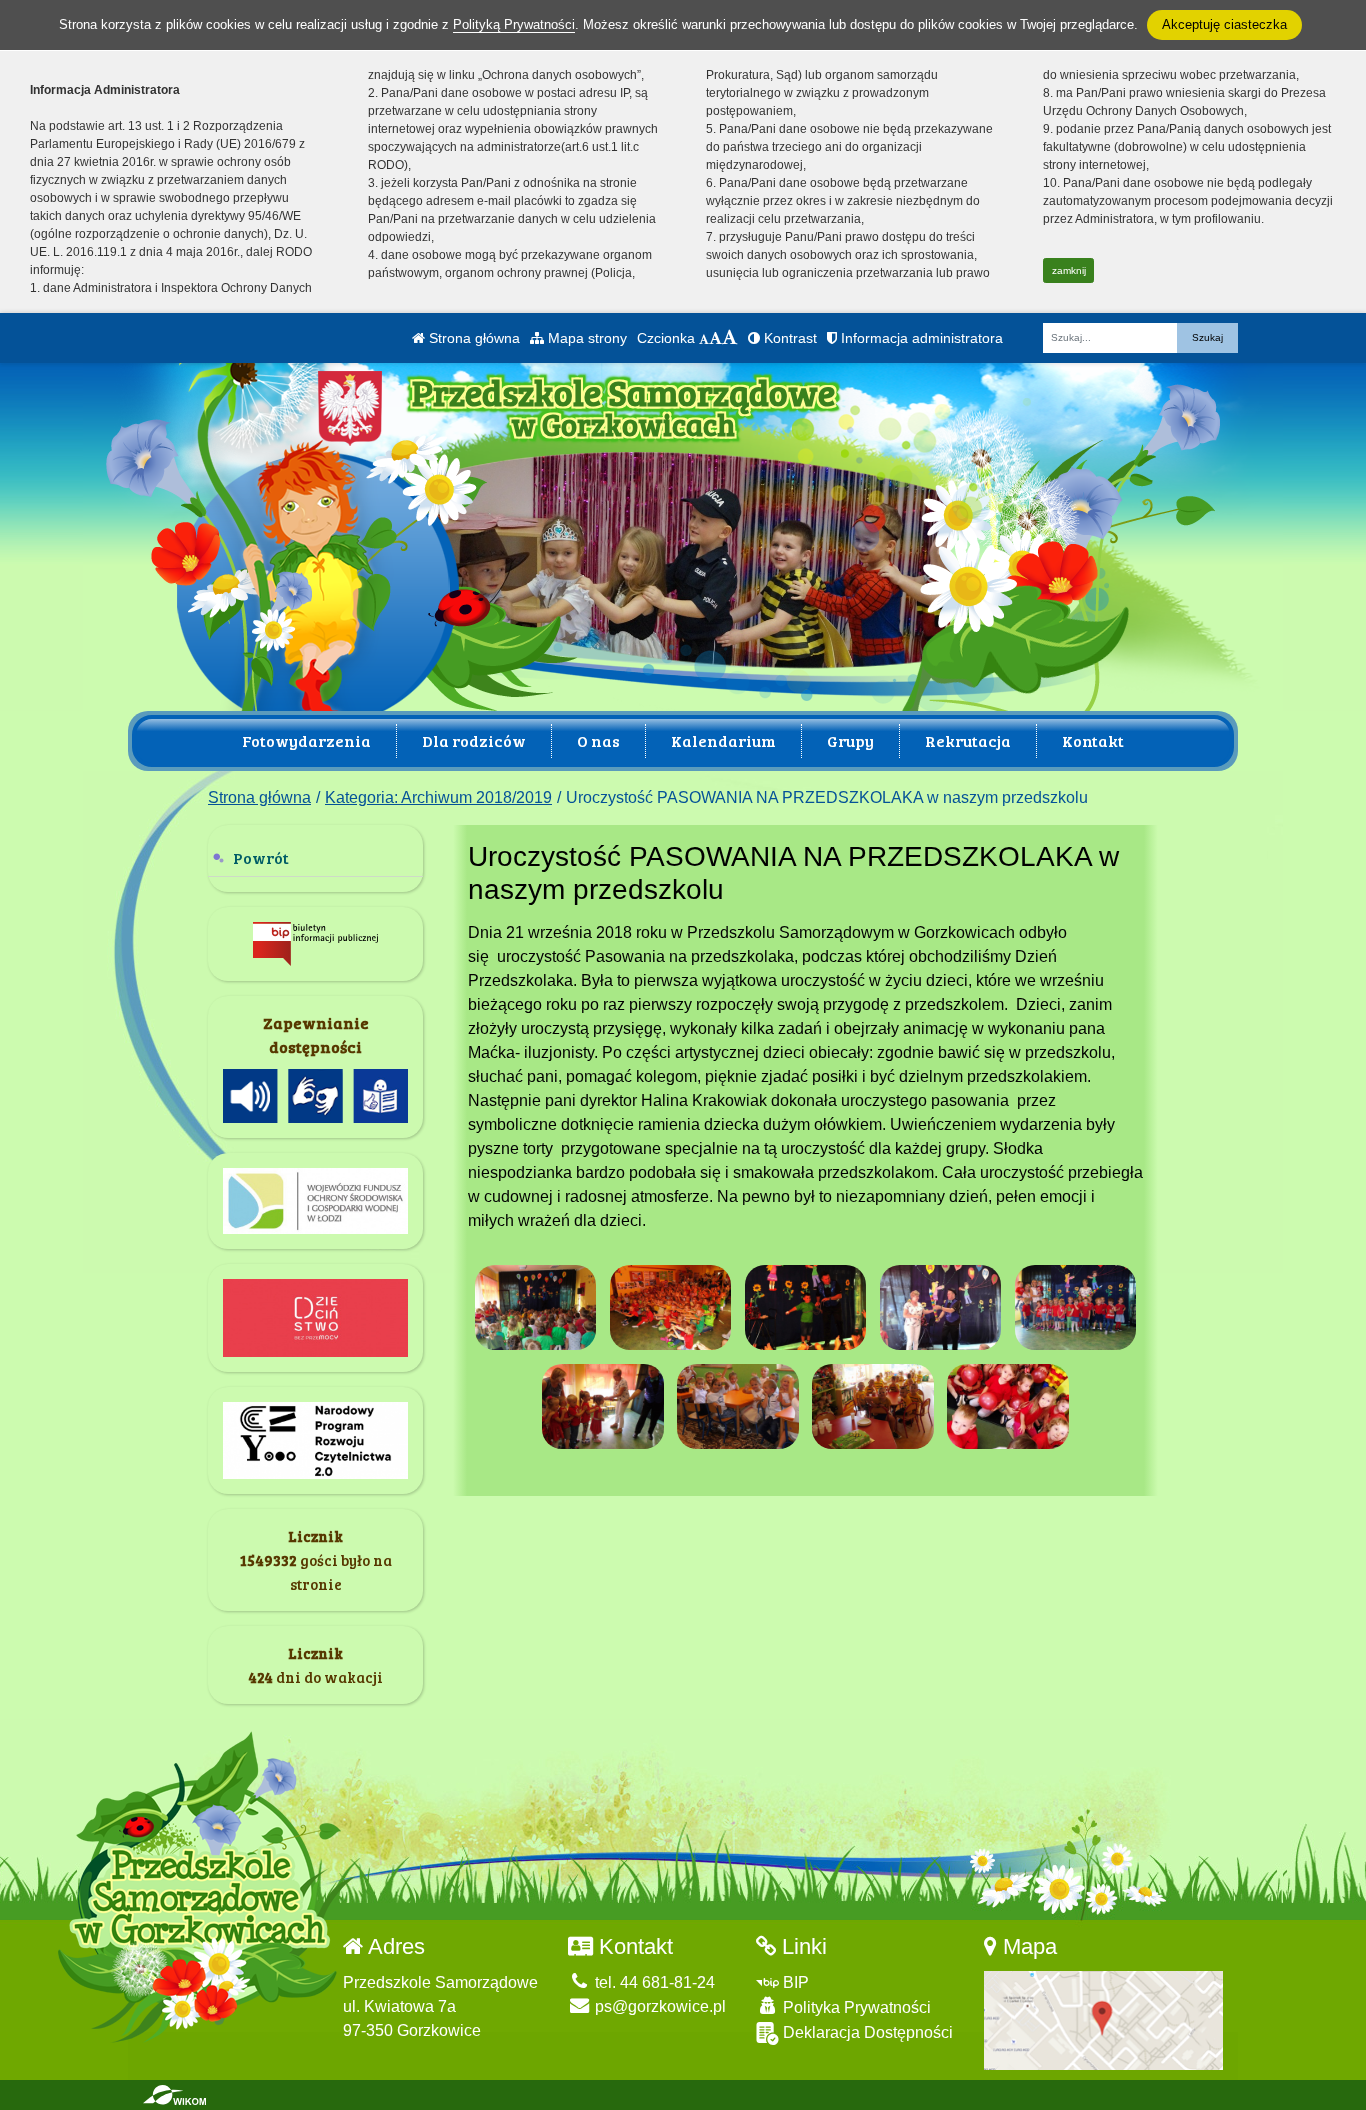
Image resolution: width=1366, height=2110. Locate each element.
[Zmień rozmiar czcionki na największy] (730, 338)
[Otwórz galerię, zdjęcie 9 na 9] (1008, 1406)
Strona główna (472, 338)
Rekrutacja (968, 740)
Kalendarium (723, 740)
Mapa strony (585, 338)
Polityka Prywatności (855, 2007)
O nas (598, 740)
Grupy (850, 740)
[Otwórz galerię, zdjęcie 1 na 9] (536, 1307)
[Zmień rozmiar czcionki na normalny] (704, 338)
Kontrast (788, 338)
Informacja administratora (920, 338)
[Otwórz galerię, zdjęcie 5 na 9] (1076, 1307)
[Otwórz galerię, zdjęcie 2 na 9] (671, 1307)
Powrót (261, 857)
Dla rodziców (474, 740)
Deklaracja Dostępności (866, 2032)
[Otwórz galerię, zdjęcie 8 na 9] (873, 1406)
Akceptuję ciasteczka (1224, 24)
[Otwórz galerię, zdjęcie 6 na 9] (603, 1406)
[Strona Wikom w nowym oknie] (174, 2095)
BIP (794, 1982)
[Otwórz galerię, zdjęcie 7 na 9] (738, 1406)
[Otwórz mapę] (1103, 2019)
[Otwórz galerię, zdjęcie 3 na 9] (806, 1307)
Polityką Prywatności (514, 24)
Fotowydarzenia (306, 740)
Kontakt (1093, 740)
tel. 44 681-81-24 (653, 1982)
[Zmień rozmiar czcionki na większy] (715, 338)
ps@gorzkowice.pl (658, 2006)
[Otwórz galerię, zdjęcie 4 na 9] (941, 1307)
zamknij (1069, 270)
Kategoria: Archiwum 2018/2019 (438, 797)
